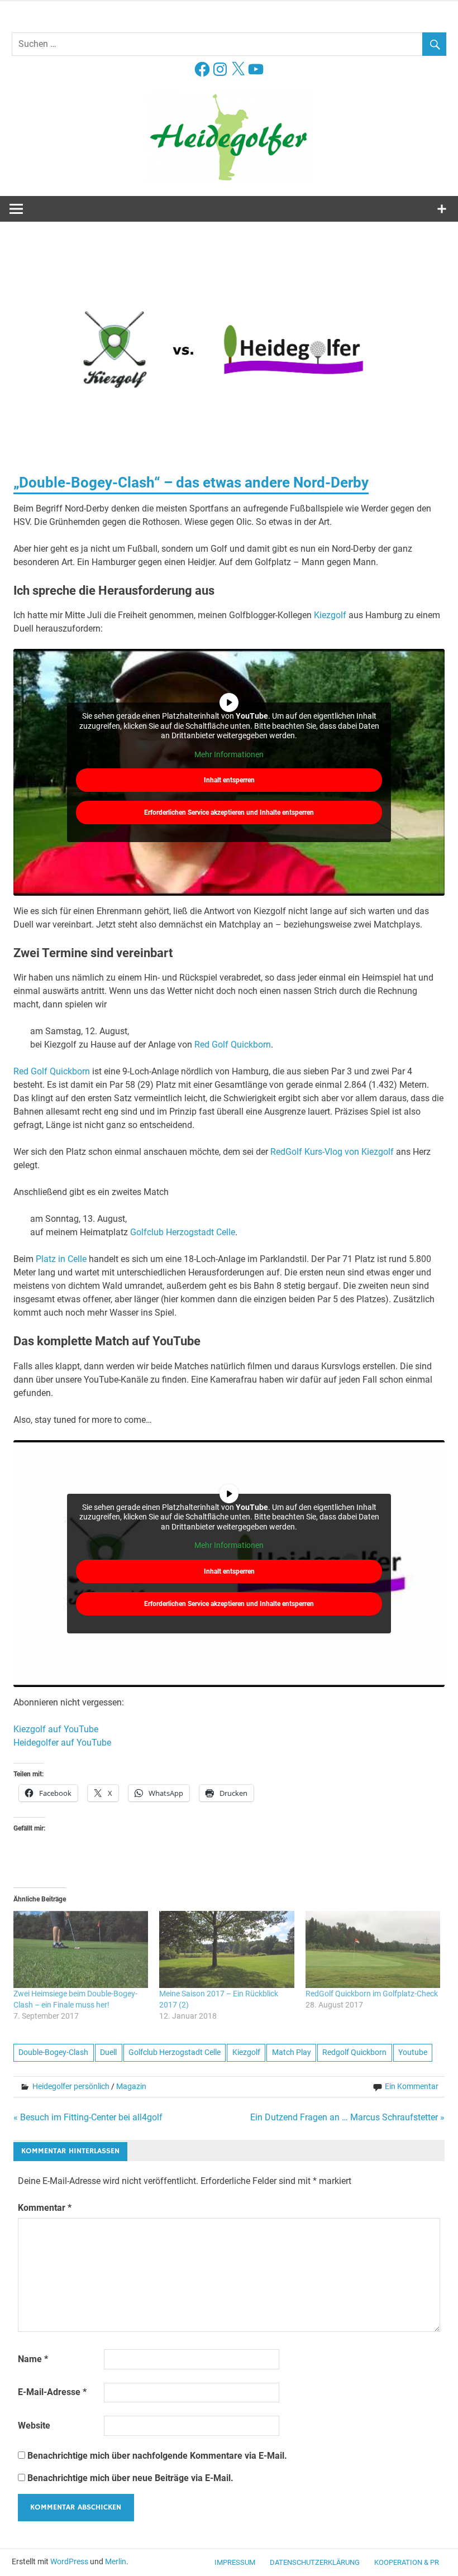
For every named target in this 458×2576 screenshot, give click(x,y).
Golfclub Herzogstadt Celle (183, 1232)
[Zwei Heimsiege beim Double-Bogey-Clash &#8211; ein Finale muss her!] (81, 1949)
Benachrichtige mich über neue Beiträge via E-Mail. (130, 2478)
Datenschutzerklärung (315, 2562)
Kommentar (45, 2208)
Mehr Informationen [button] (229, 754)
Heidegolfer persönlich (71, 2086)
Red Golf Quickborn (233, 1045)
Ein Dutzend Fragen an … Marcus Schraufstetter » (347, 2117)
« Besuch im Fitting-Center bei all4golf (88, 2117)
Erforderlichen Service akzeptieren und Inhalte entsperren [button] (229, 813)
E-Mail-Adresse (52, 2392)
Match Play (292, 2052)
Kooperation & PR (407, 2562)
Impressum (235, 2562)
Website (34, 2426)
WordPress (69, 2561)
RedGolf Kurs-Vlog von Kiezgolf (332, 1152)
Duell (108, 2052)
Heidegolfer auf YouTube (62, 1743)
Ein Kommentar (412, 2086)
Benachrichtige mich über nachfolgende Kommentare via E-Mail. (157, 2456)
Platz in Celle (61, 1259)
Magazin (131, 2086)
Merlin (116, 2561)
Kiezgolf (330, 615)
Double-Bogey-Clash (53, 2052)
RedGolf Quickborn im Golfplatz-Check (372, 1994)
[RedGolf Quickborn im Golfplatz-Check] (373, 1949)
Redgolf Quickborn (354, 2052)
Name (33, 2359)
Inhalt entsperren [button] (229, 780)
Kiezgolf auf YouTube (56, 1729)
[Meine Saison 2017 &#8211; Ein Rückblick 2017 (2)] (226, 1949)
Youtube (413, 2052)
